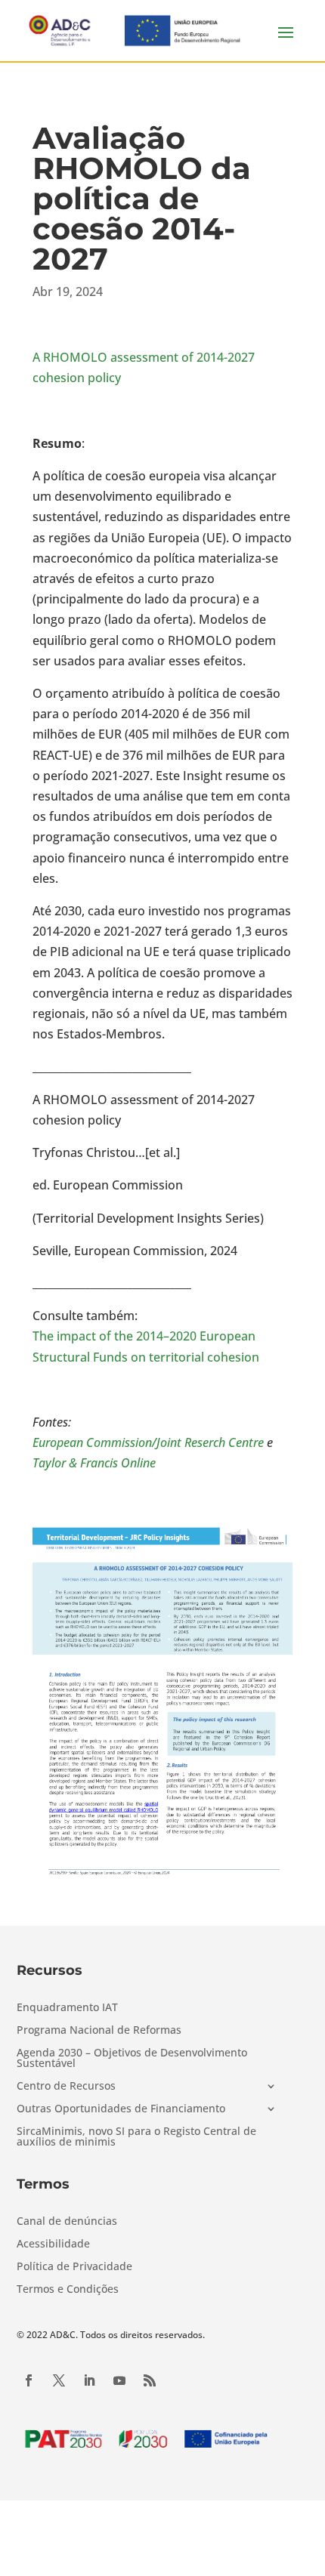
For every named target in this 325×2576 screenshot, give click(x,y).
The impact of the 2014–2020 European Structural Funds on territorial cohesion (146, 1346)
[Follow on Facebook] (29, 2380)
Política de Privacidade (74, 2267)
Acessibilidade (53, 2244)
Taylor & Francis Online (94, 1463)
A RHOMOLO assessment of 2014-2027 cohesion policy (144, 367)
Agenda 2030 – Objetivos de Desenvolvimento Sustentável (132, 2059)
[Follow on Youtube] (119, 2380)
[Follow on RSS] (150, 2380)
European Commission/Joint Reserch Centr (145, 1442)
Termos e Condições (68, 2290)
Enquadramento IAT (67, 2008)
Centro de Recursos (66, 2087)
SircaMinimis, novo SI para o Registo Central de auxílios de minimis (136, 2137)
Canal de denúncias (67, 2222)
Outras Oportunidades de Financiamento (121, 2109)
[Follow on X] (59, 2380)
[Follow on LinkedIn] (89, 2380)
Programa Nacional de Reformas (99, 2031)
